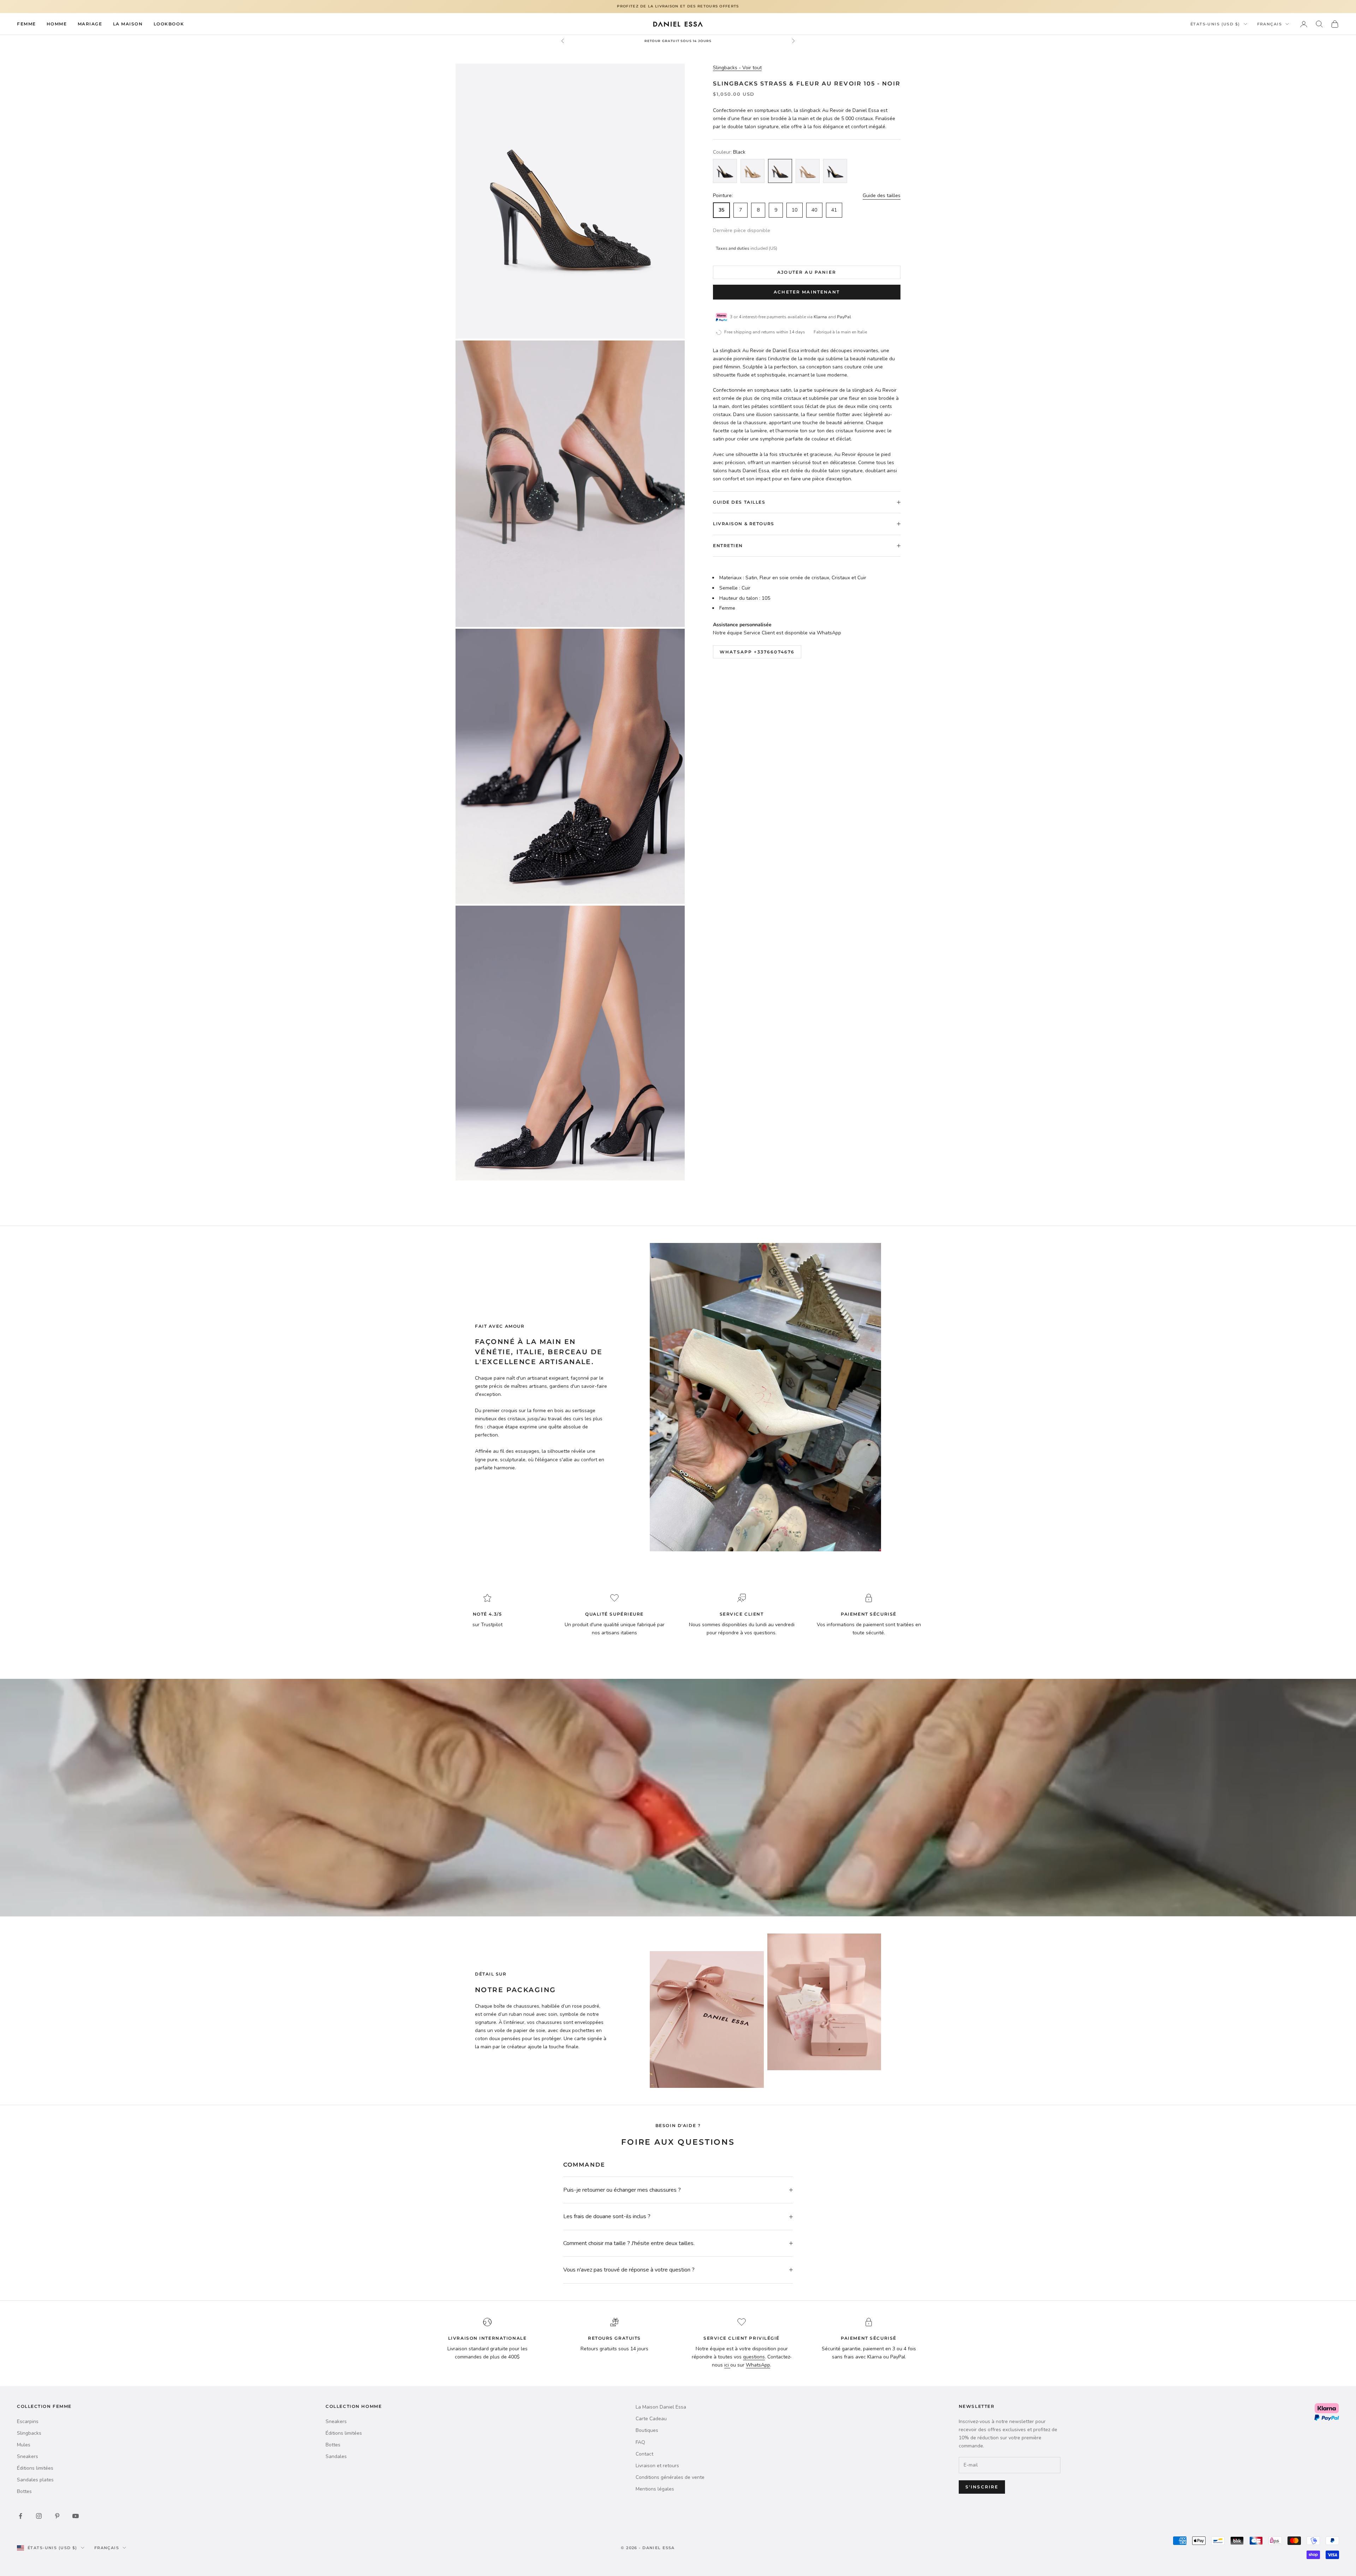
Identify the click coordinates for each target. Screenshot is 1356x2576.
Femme (26, 23)
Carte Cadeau (651, 2419)
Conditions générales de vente (670, 2477)
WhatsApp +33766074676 (757, 652)
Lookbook (169, 23)
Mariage (90, 23)
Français (1269, 24)
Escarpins (28, 2421)
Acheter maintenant (807, 292)
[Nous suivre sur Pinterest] (57, 2516)
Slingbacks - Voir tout (737, 68)
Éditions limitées (35, 2468)
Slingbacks (29, 2433)
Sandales (336, 2456)
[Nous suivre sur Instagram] (39, 2516)
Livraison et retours (657, 2466)
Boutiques (647, 2430)
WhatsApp (758, 2365)
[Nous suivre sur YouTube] (76, 2516)
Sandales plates (35, 2480)
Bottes (24, 2491)
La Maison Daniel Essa (661, 2407)
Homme (57, 23)
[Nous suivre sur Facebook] (20, 2516)
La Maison (128, 23)
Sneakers (28, 2456)
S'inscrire (982, 2487)
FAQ (640, 2442)
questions (754, 2357)
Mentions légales (655, 2489)
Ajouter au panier (807, 272)
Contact (644, 2454)
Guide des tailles (882, 196)
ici (727, 2365)
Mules (24, 2445)
